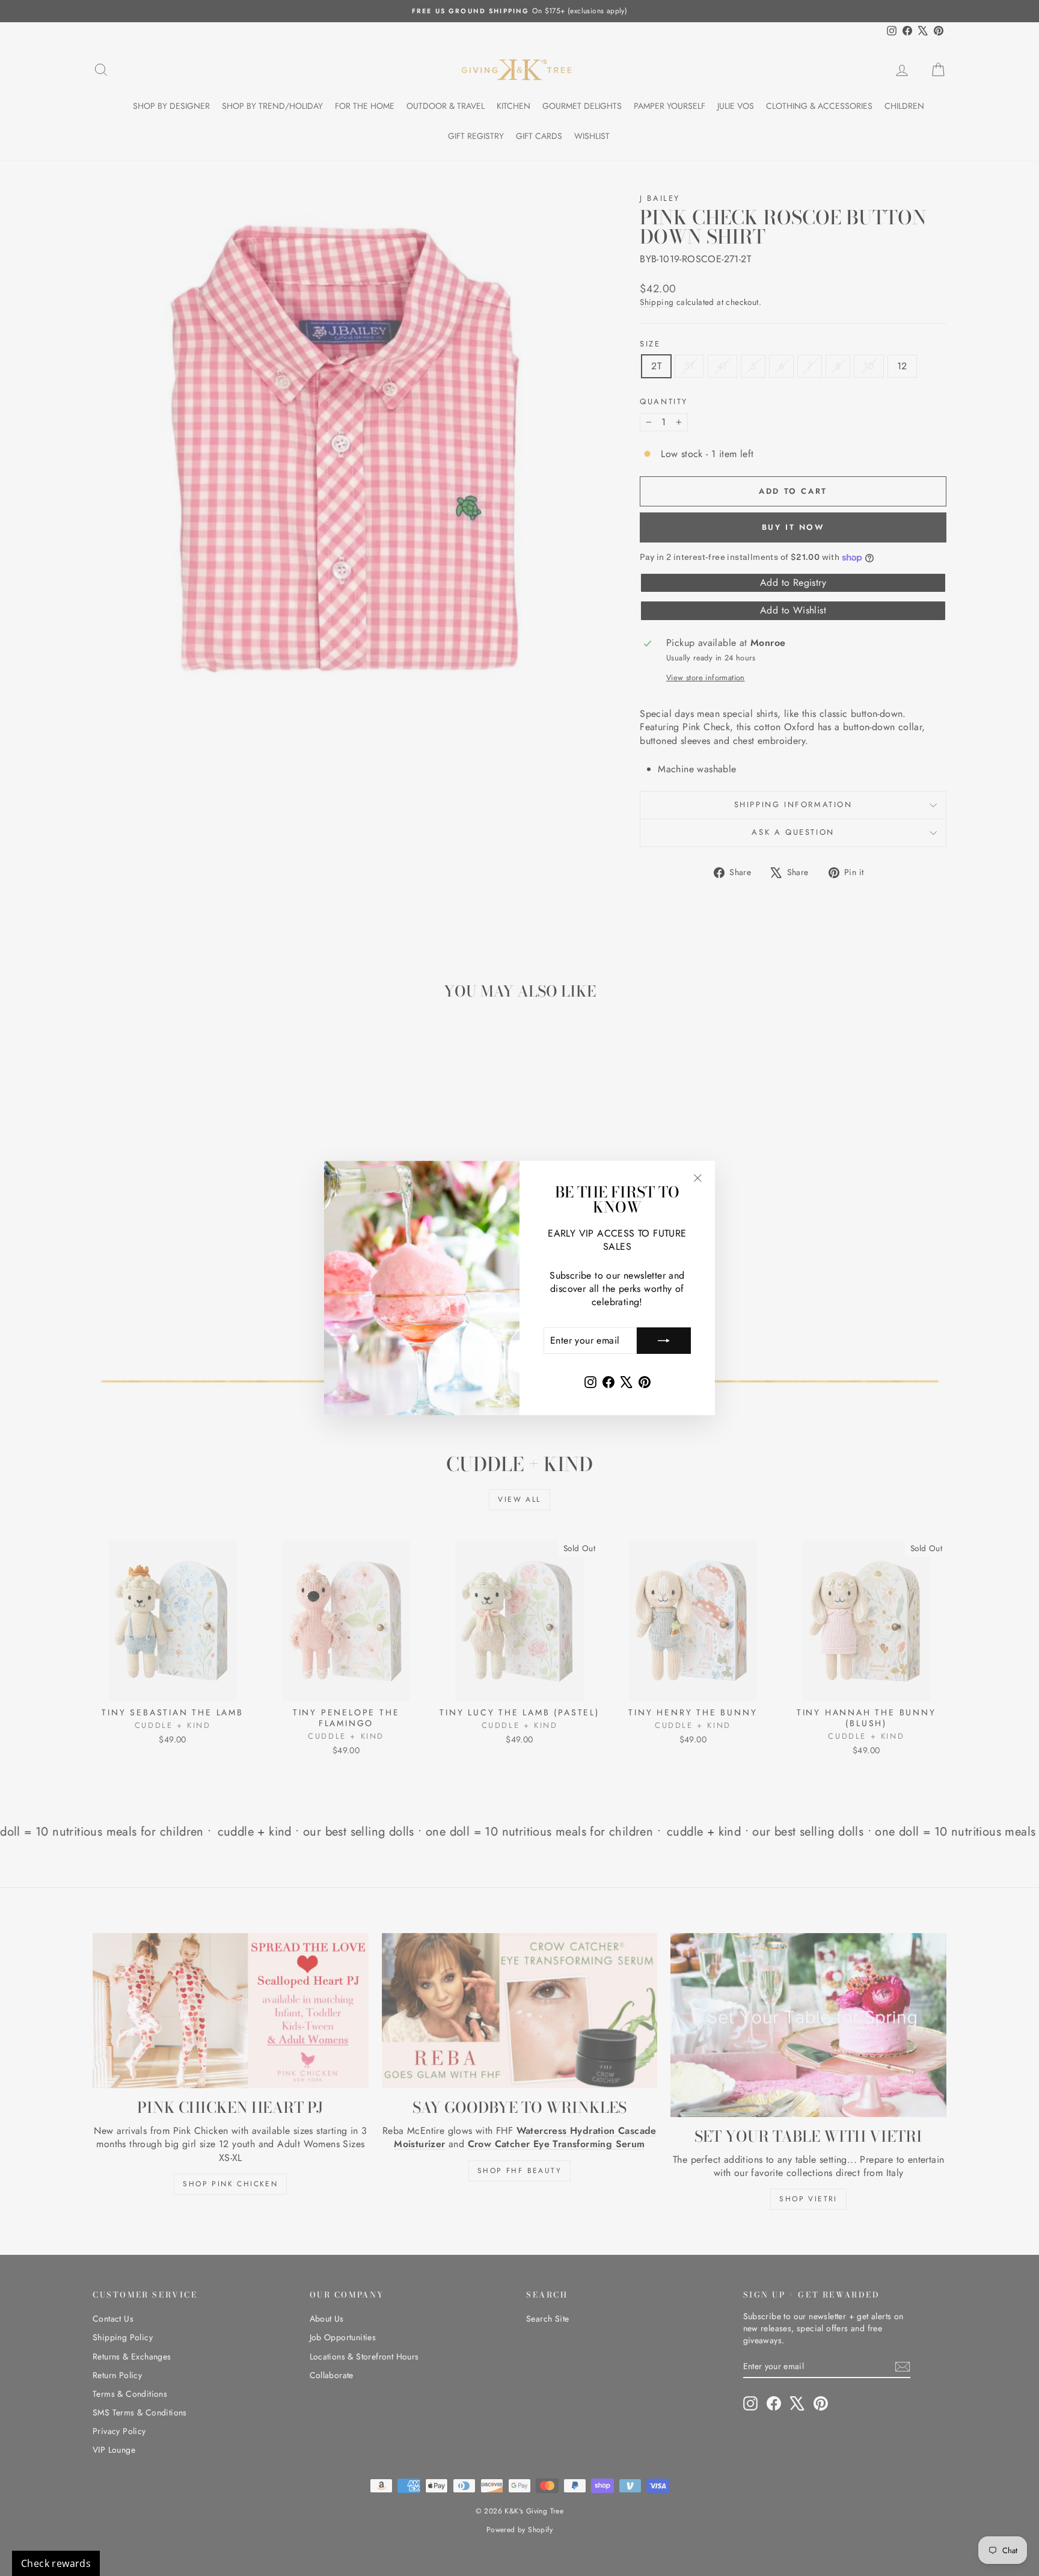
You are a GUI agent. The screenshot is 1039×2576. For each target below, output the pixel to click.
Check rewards (56, 2563)
